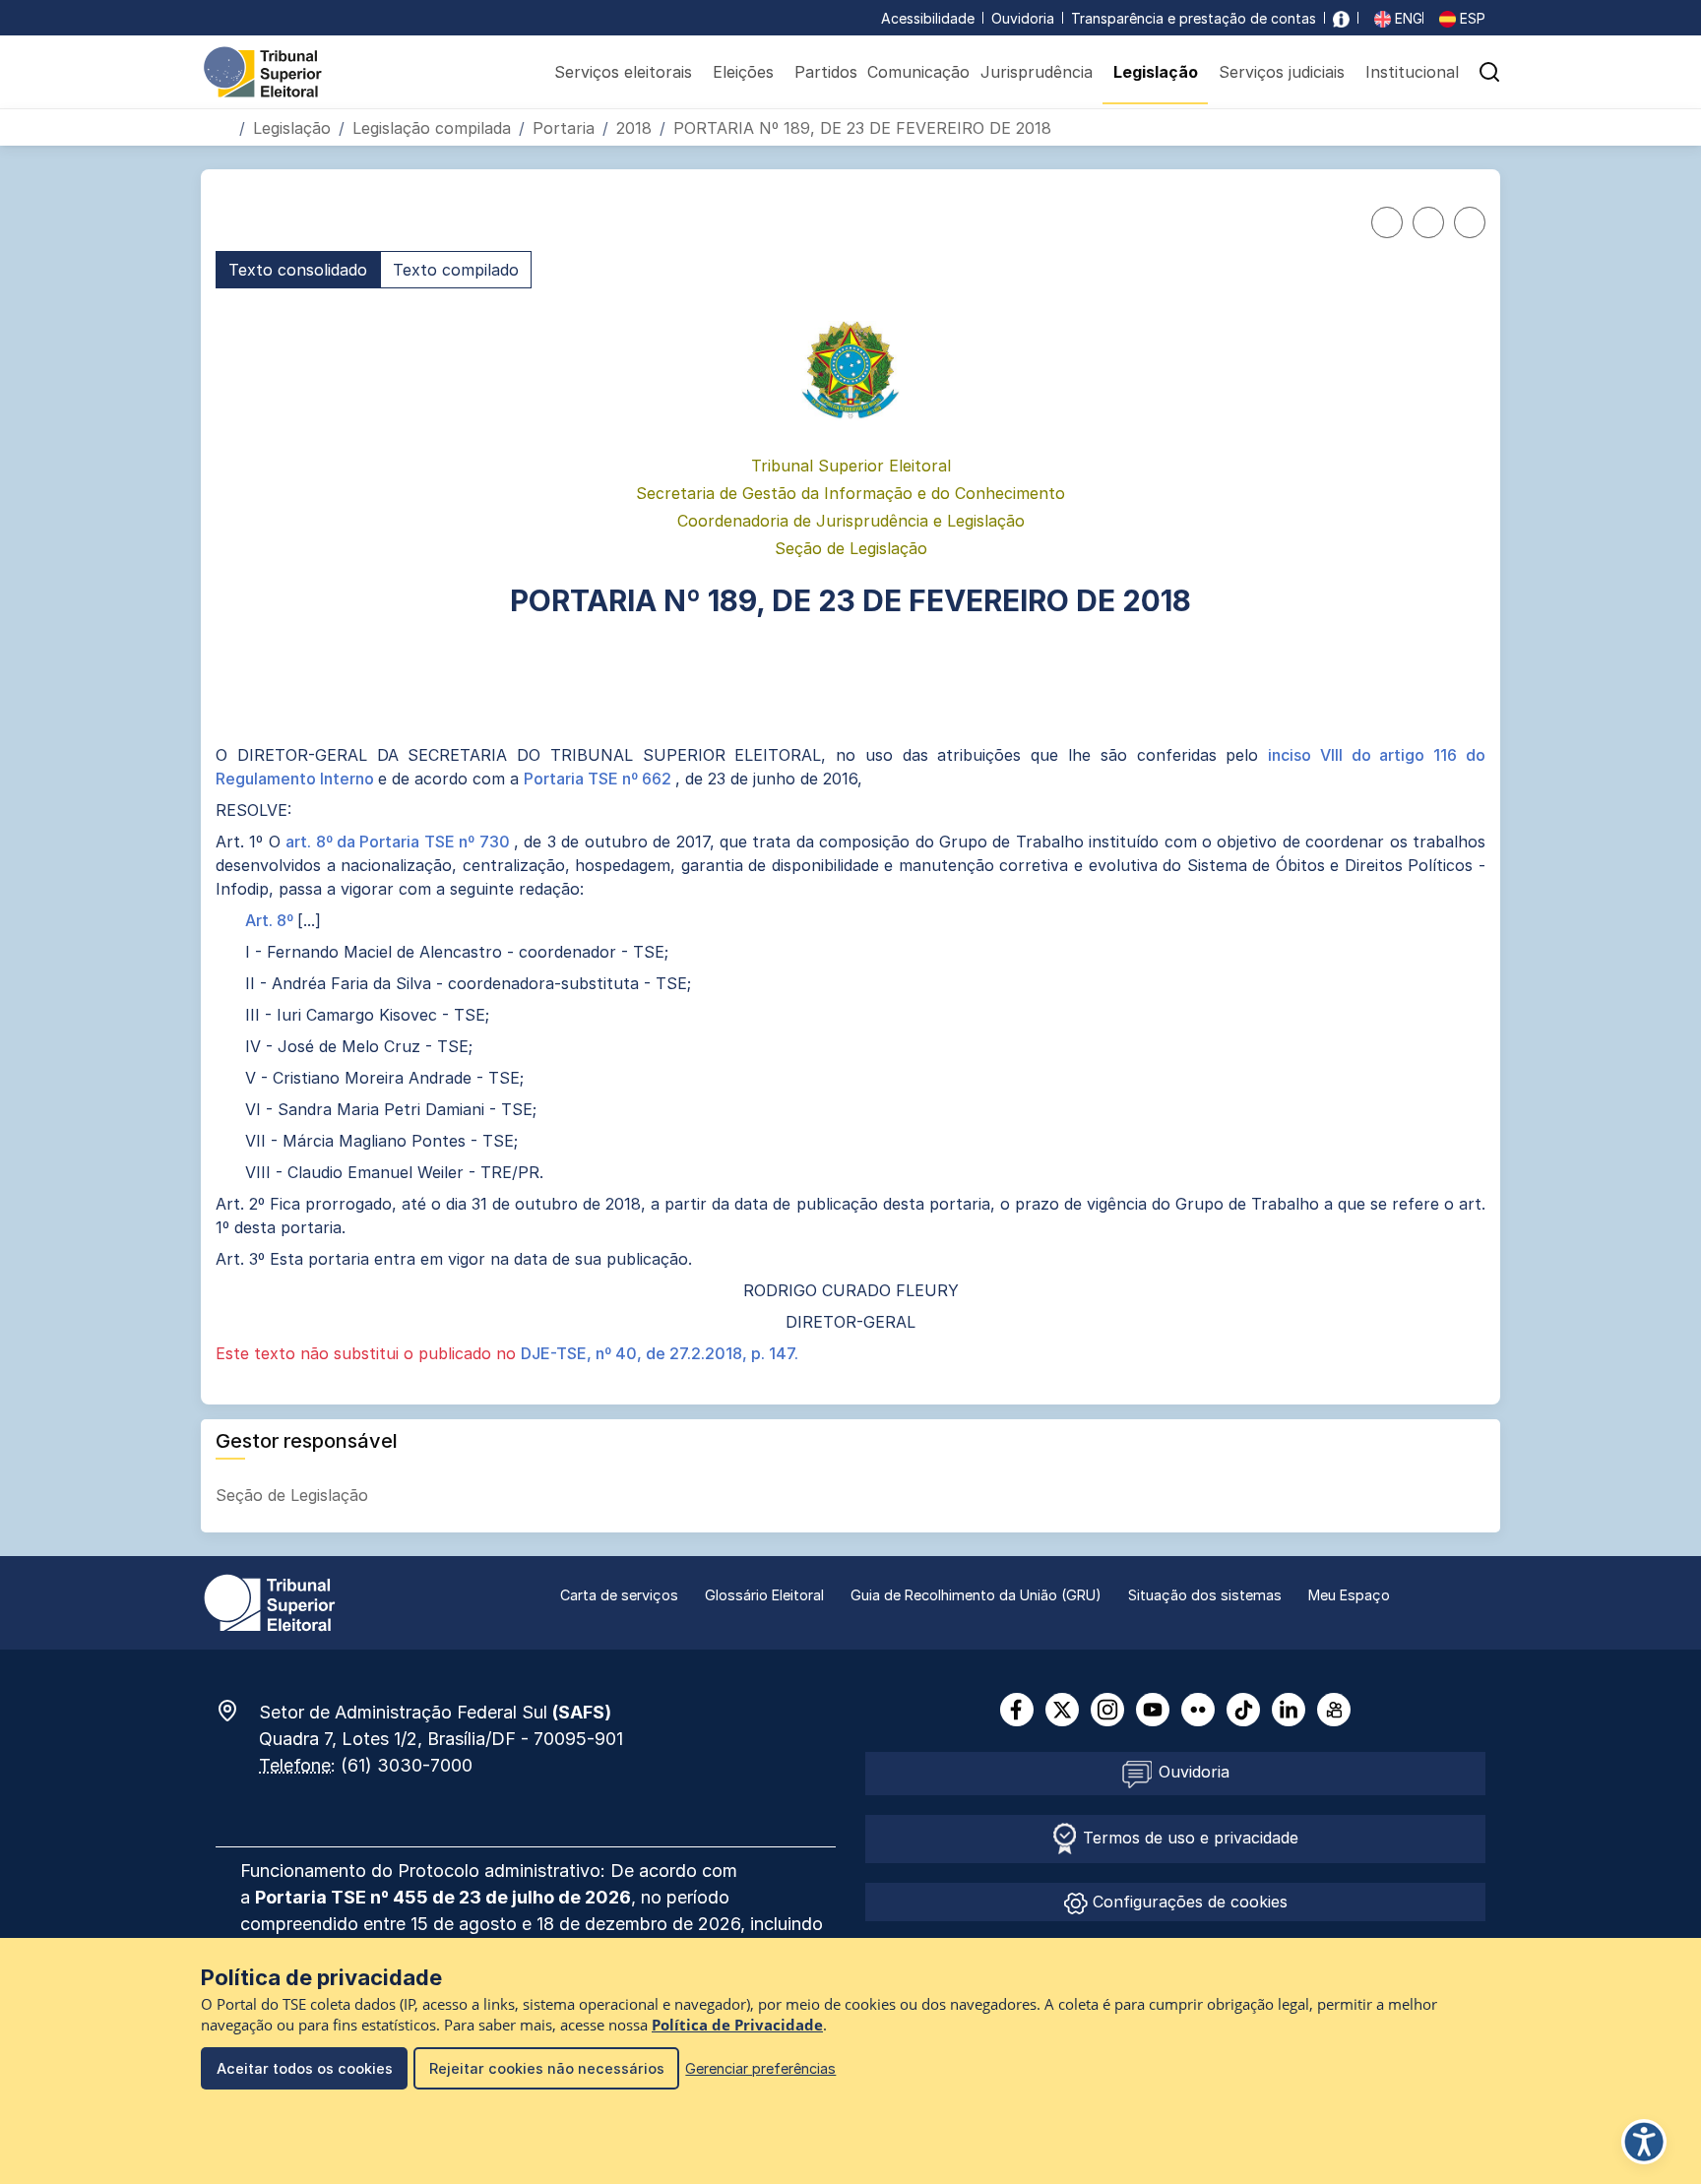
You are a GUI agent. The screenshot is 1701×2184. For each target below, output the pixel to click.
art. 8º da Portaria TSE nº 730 (400, 842)
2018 (634, 128)
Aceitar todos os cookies (305, 2068)
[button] (1489, 72)
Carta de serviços (619, 1595)
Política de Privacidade (737, 2025)
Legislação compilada (432, 128)
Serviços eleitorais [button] (623, 72)
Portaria (564, 128)
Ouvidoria (1023, 18)
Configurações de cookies (1188, 1902)
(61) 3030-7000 (407, 1765)
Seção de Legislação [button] (294, 1495)
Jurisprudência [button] (1037, 72)
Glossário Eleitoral (764, 1595)
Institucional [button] (1412, 72)
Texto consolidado (298, 270)
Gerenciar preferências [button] (760, 2068)
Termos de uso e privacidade (1188, 1838)
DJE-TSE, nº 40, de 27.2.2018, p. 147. (660, 1353)
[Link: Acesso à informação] (1341, 18)
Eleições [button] (743, 72)
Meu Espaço (1349, 1595)
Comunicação (918, 72)
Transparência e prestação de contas (1194, 18)
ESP (1471, 18)
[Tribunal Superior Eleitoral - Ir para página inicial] (263, 71)
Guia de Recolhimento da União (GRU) (976, 1595)
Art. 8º (271, 920)
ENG (1407, 18)
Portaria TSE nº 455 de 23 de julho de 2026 (443, 1897)
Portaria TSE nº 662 (599, 779)
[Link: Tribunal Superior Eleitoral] (270, 1601)
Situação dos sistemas (1205, 1595)
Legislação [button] (1156, 72)
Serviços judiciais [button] (1282, 72)
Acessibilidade (928, 18)
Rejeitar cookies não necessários (547, 2068)
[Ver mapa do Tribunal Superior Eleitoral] (237, 1711)
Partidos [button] (826, 72)
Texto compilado (456, 270)
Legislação (292, 128)
